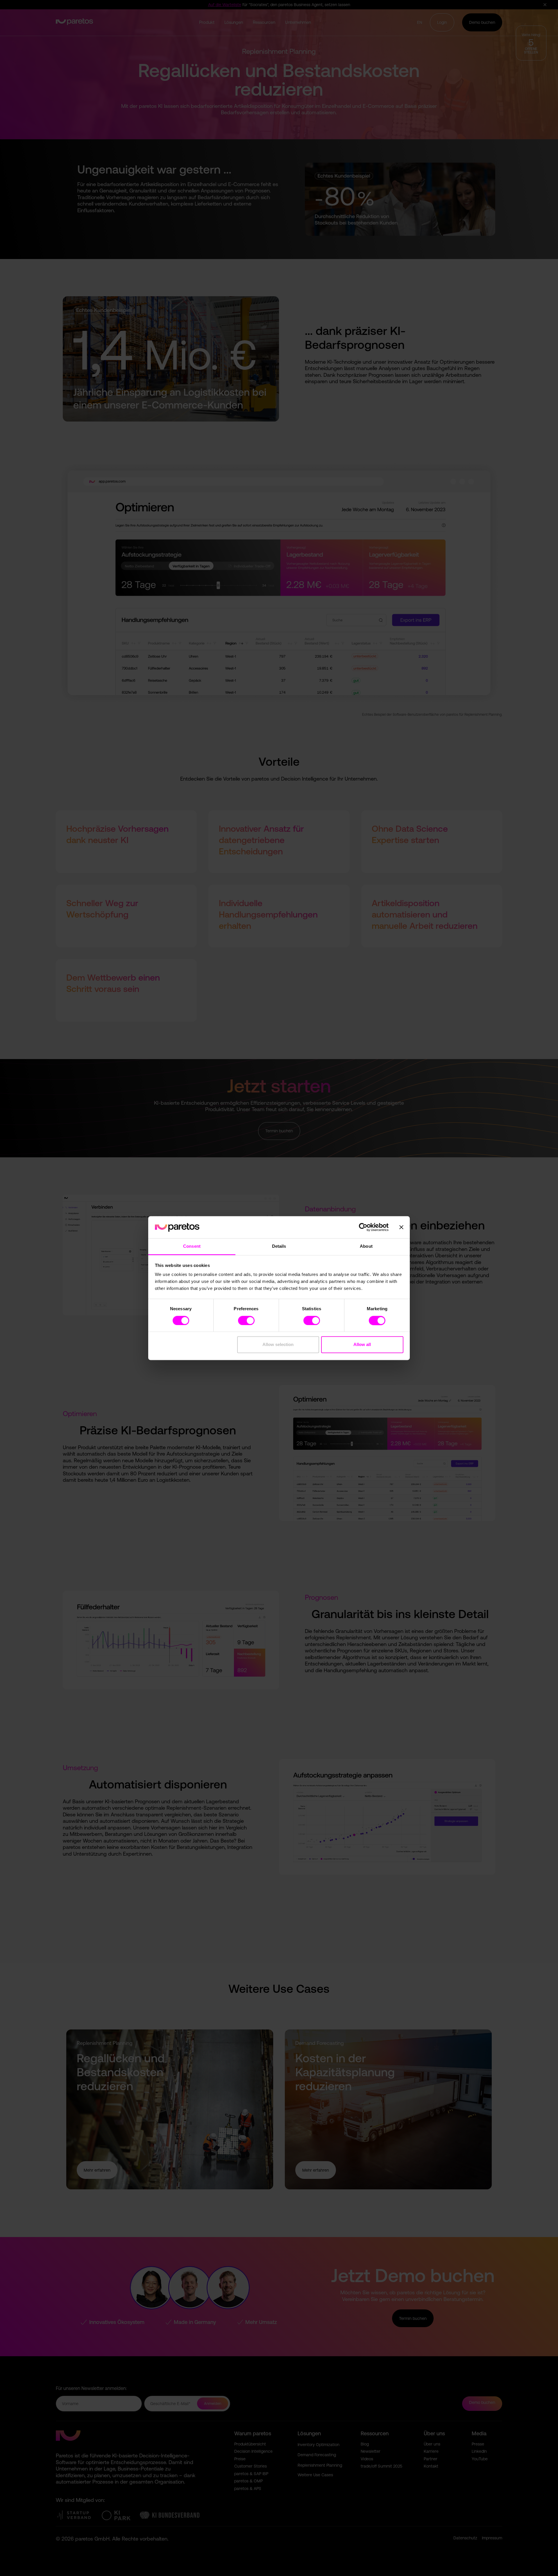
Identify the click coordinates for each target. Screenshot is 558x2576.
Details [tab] (279, 1246)
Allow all (362, 1345)
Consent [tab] (192, 1246)
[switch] (246, 1320)
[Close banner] (401, 1227)
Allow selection (278, 1345)
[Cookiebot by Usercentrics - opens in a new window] (363, 1227)
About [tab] (366, 1246)
